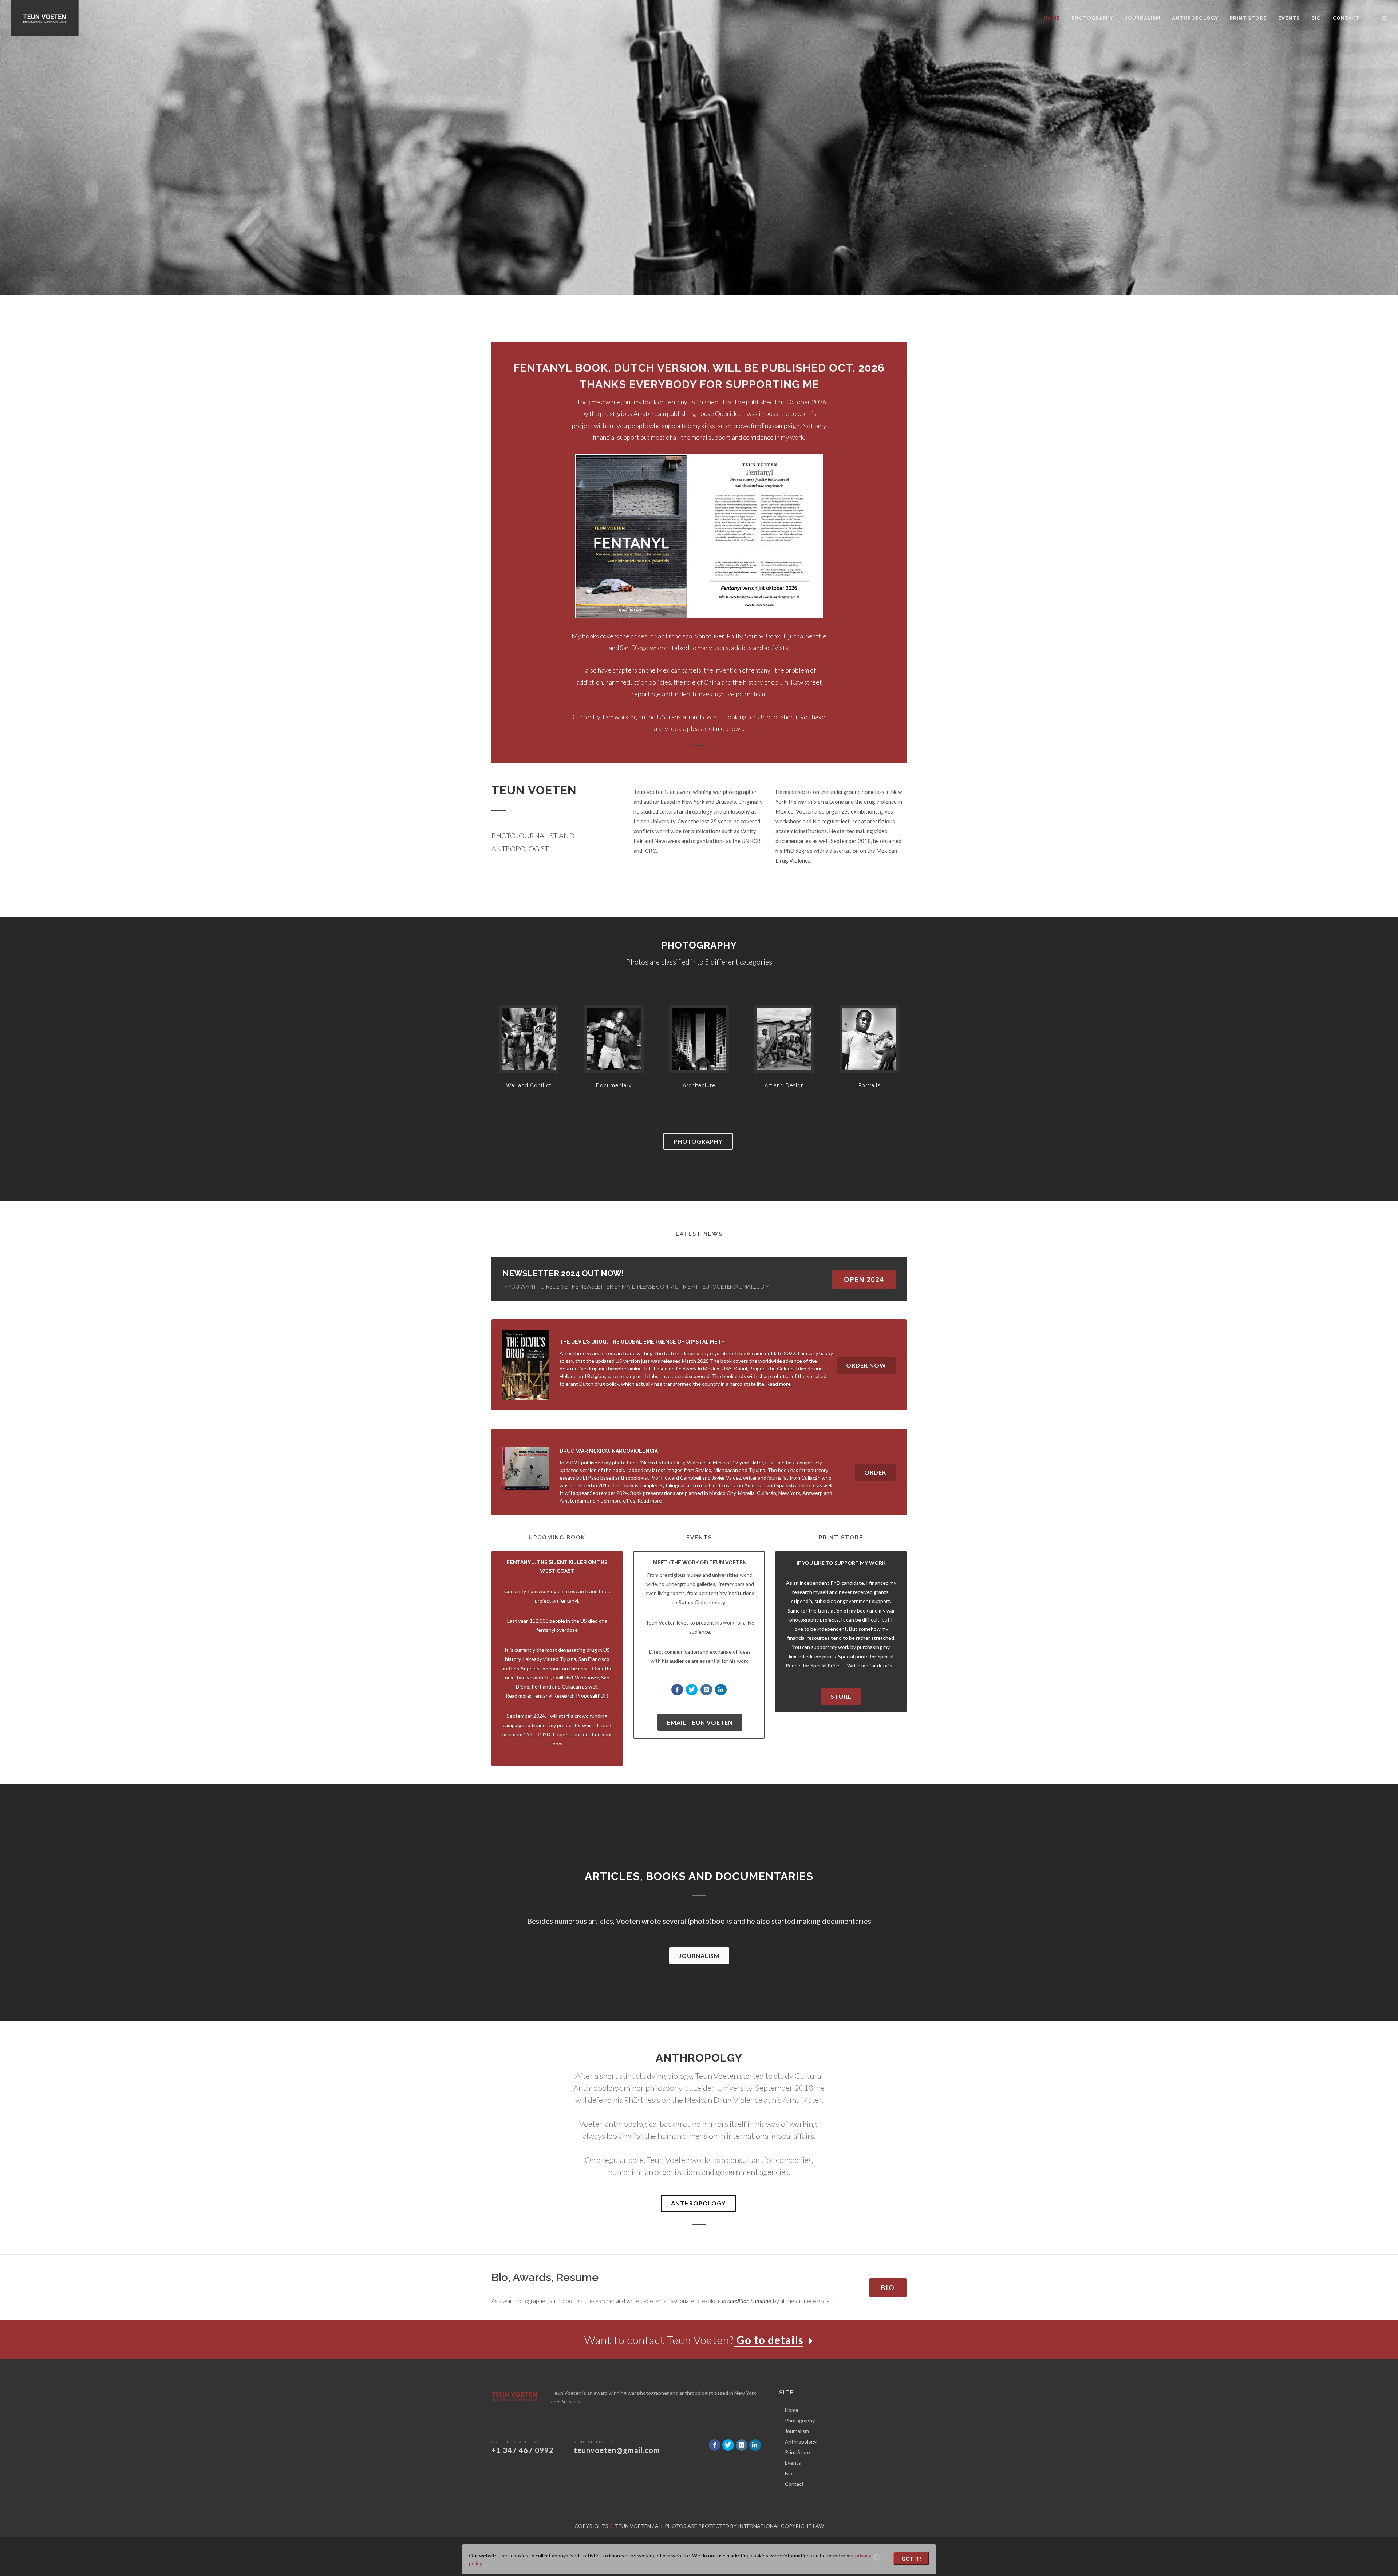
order (875, 1472)
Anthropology (698, 2203)
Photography (698, 1141)
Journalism (699, 1956)
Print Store (797, 2452)
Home (792, 2410)
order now (866, 1365)
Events (793, 2463)
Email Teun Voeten (700, 1722)
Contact (794, 2484)
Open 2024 (864, 1279)
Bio (888, 2288)
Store (841, 1696)
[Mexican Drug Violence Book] (526, 1468)
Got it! (911, 2559)
